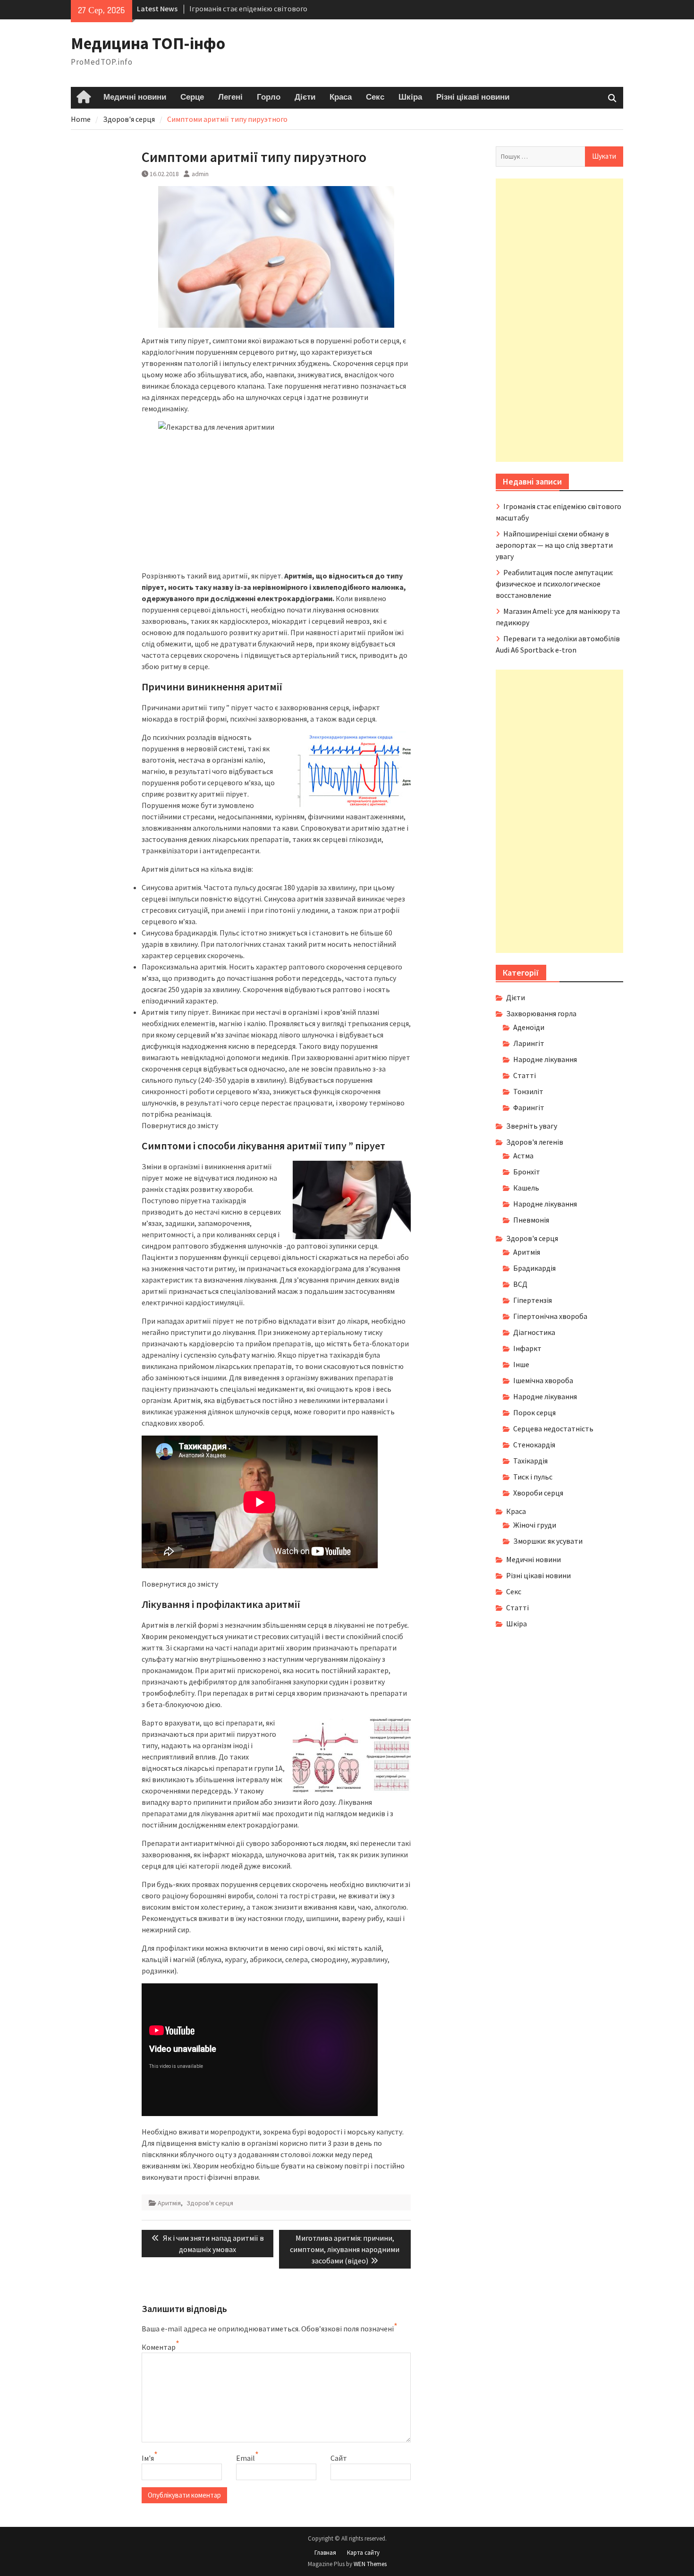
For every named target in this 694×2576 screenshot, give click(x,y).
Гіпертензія (533, 1300)
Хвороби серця (538, 1493)
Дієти (305, 97)
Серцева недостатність (553, 1428)
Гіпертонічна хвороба (550, 1316)
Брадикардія (534, 1268)
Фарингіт (529, 1107)
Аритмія (169, 2203)
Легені (230, 97)
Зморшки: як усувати (548, 1541)
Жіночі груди (535, 1525)
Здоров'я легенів (535, 1142)
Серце (192, 97)
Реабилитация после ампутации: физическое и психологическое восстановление (554, 584)
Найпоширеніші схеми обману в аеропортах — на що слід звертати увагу (554, 545)
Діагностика (534, 1332)
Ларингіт (529, 1043)
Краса (341, 97)
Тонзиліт (528, 1091)
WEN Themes (370, 2564)
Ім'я (148, 2458)
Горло (269, 97)
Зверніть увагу (532, 1126)
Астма (523, 1156)
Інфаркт (527, 1348)
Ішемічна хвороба (543, 1380)
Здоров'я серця (210, 2203)
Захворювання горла (541, 1013)
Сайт (339, 2458)
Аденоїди (529, 1027)
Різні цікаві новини (473, 97)
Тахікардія (530, 1461)
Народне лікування (545, 1059)
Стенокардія (534, 1445)
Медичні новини (135, 97)
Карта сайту (363, 2553)
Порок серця (534, 1412)
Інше (521, 1364)
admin (200, 174)
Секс (375, 97)
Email (245, 2458)
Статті (525, 1075)
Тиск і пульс (533, 1477)
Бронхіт (527, 1172)
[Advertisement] (559, 320)
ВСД (520, 1284)
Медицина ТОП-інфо (148, 43)
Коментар (159, 2347)
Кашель (526, 1188)
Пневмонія (531, 1220)
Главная (325, 2553)
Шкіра (410, 97)
